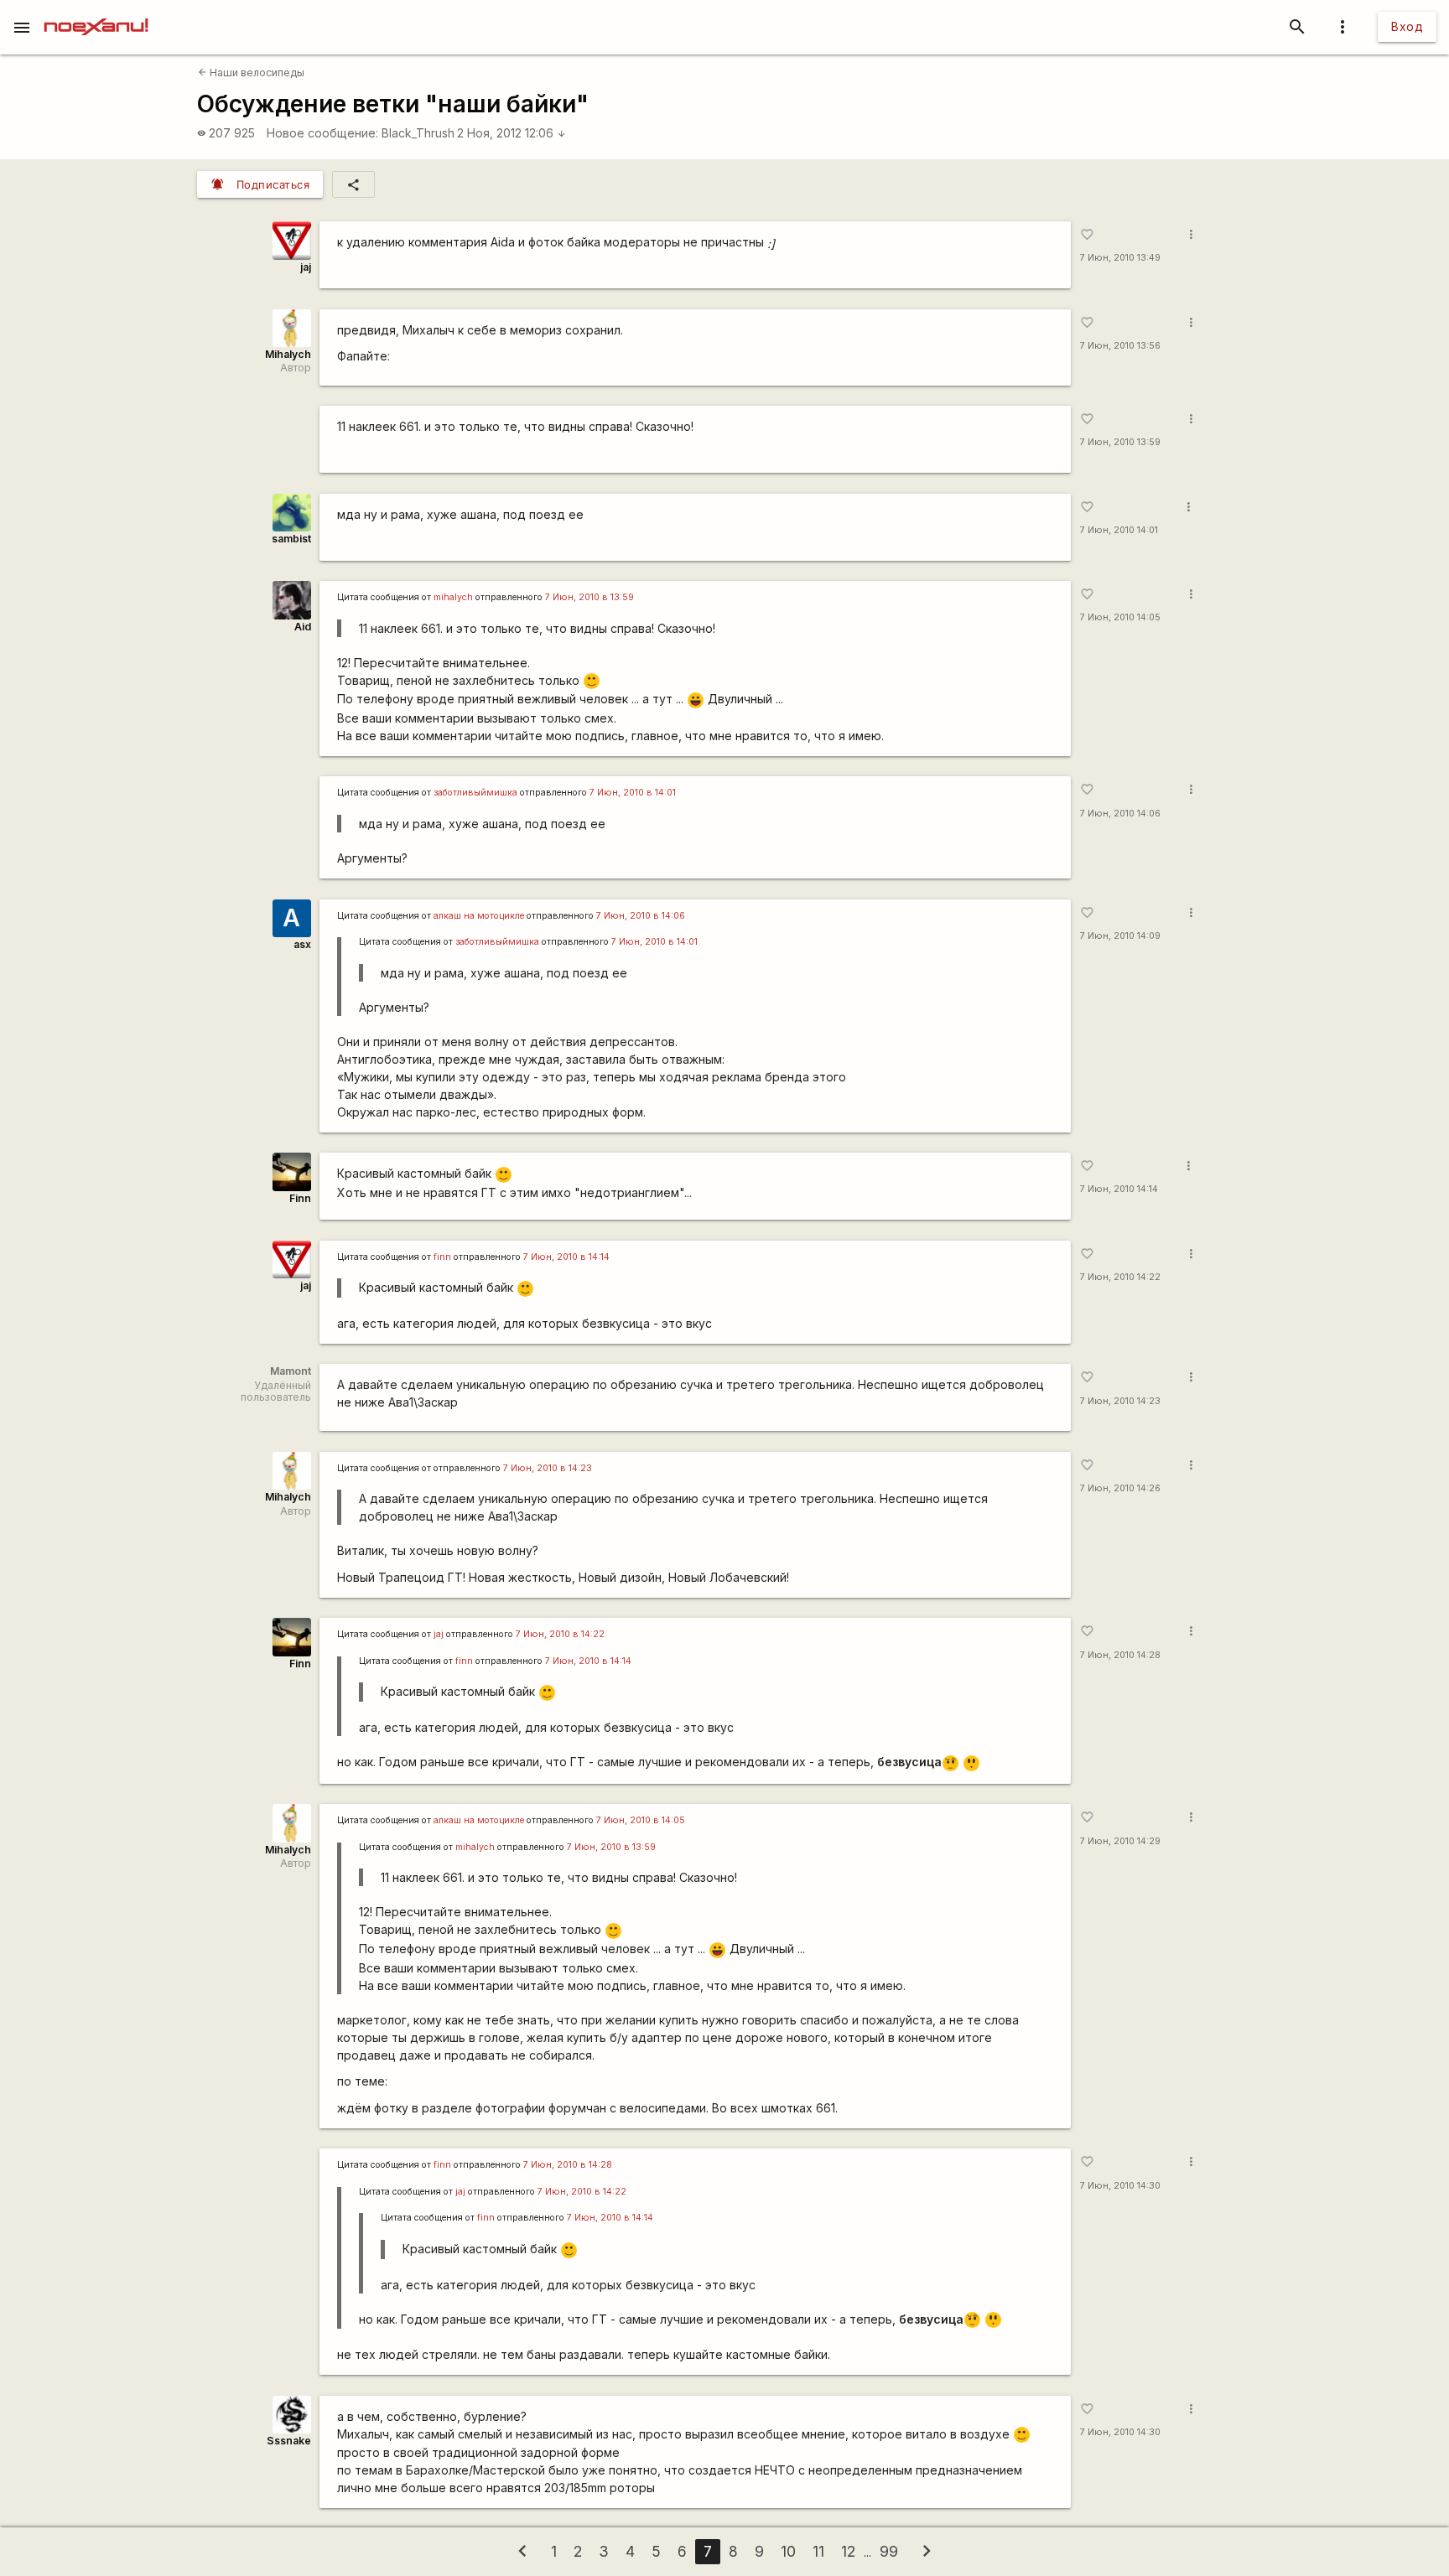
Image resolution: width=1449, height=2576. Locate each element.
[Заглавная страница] (96, 12)
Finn (300, 1198)
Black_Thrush (418, 133)
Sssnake (289, 2441)
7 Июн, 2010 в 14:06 (641, 916)
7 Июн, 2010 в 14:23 (548, 1468)
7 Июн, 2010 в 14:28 (568, 2165)
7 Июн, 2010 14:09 (1120, 936)
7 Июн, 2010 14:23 (1120, 1401)
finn (442, 1257)
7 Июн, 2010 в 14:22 (560, 1634)
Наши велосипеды (251, 73)
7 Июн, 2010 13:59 (1120, 442)
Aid (303, 627)
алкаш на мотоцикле (479, 916)
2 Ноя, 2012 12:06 (512, 133)
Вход (1407, 26)
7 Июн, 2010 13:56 (1120, 346)
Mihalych (288, 354)
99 (889, 2551)
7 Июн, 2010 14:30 (1120, 2186)
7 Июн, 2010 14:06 (1120, 814)
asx (302, 944)
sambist (291, 539)
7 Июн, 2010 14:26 (1120, 1488)
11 (818, 2551)
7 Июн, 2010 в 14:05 (641, 1820)
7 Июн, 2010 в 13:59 (589, 597)
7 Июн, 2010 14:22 (1120, 1277)
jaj (306, 267)
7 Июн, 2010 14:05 (1120, 617)
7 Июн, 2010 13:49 (1120, 258)
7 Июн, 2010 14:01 (1119, 530)
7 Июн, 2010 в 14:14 (566, 1257)
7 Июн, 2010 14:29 (1120, 1841)
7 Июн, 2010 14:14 (1119, 1189)
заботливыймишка (475, 793)
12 (848, 2551)
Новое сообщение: (322, 133)
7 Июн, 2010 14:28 (1120, 1655)
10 (788, 2551)
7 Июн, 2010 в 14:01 (633, 793)
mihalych (453, 597)
